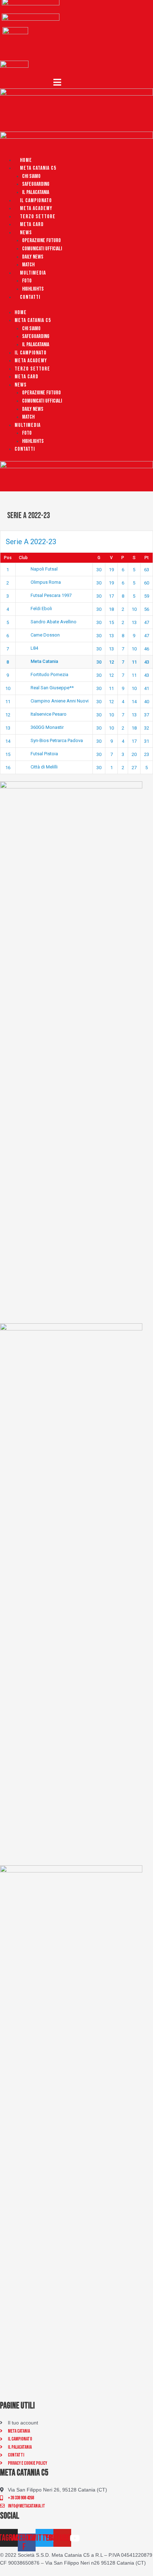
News (26, 233)
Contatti (30, 297)
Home (26, 160)
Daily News (33, 257)
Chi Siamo (31, 176)
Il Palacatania (36, 192)
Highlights (33, 289)
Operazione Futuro (41, 241)
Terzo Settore (38, 217)
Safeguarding (36, 184)
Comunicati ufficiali (42, 249)
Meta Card (32, 224)
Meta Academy (36, 208)
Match (28, 265)
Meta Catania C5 (38, 168)
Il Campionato (36, 201)
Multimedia (33, 273)
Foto (27, 281)
